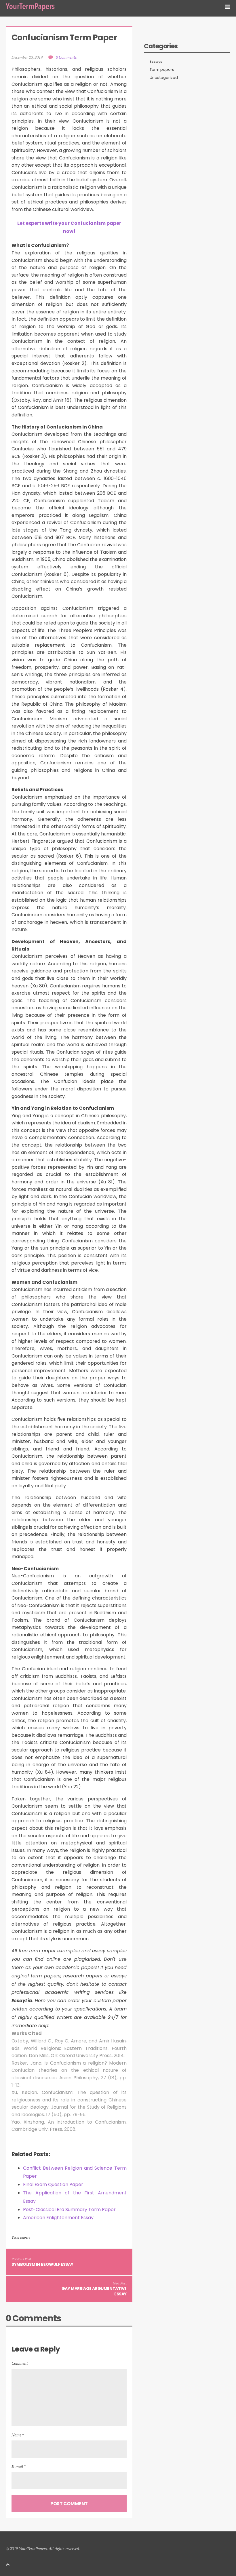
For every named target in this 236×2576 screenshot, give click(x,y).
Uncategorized (164, 78)
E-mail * (19, 2466)
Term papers (21, 2237)
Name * (18, 2435)
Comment (20, 2363)
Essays (156, 62)
